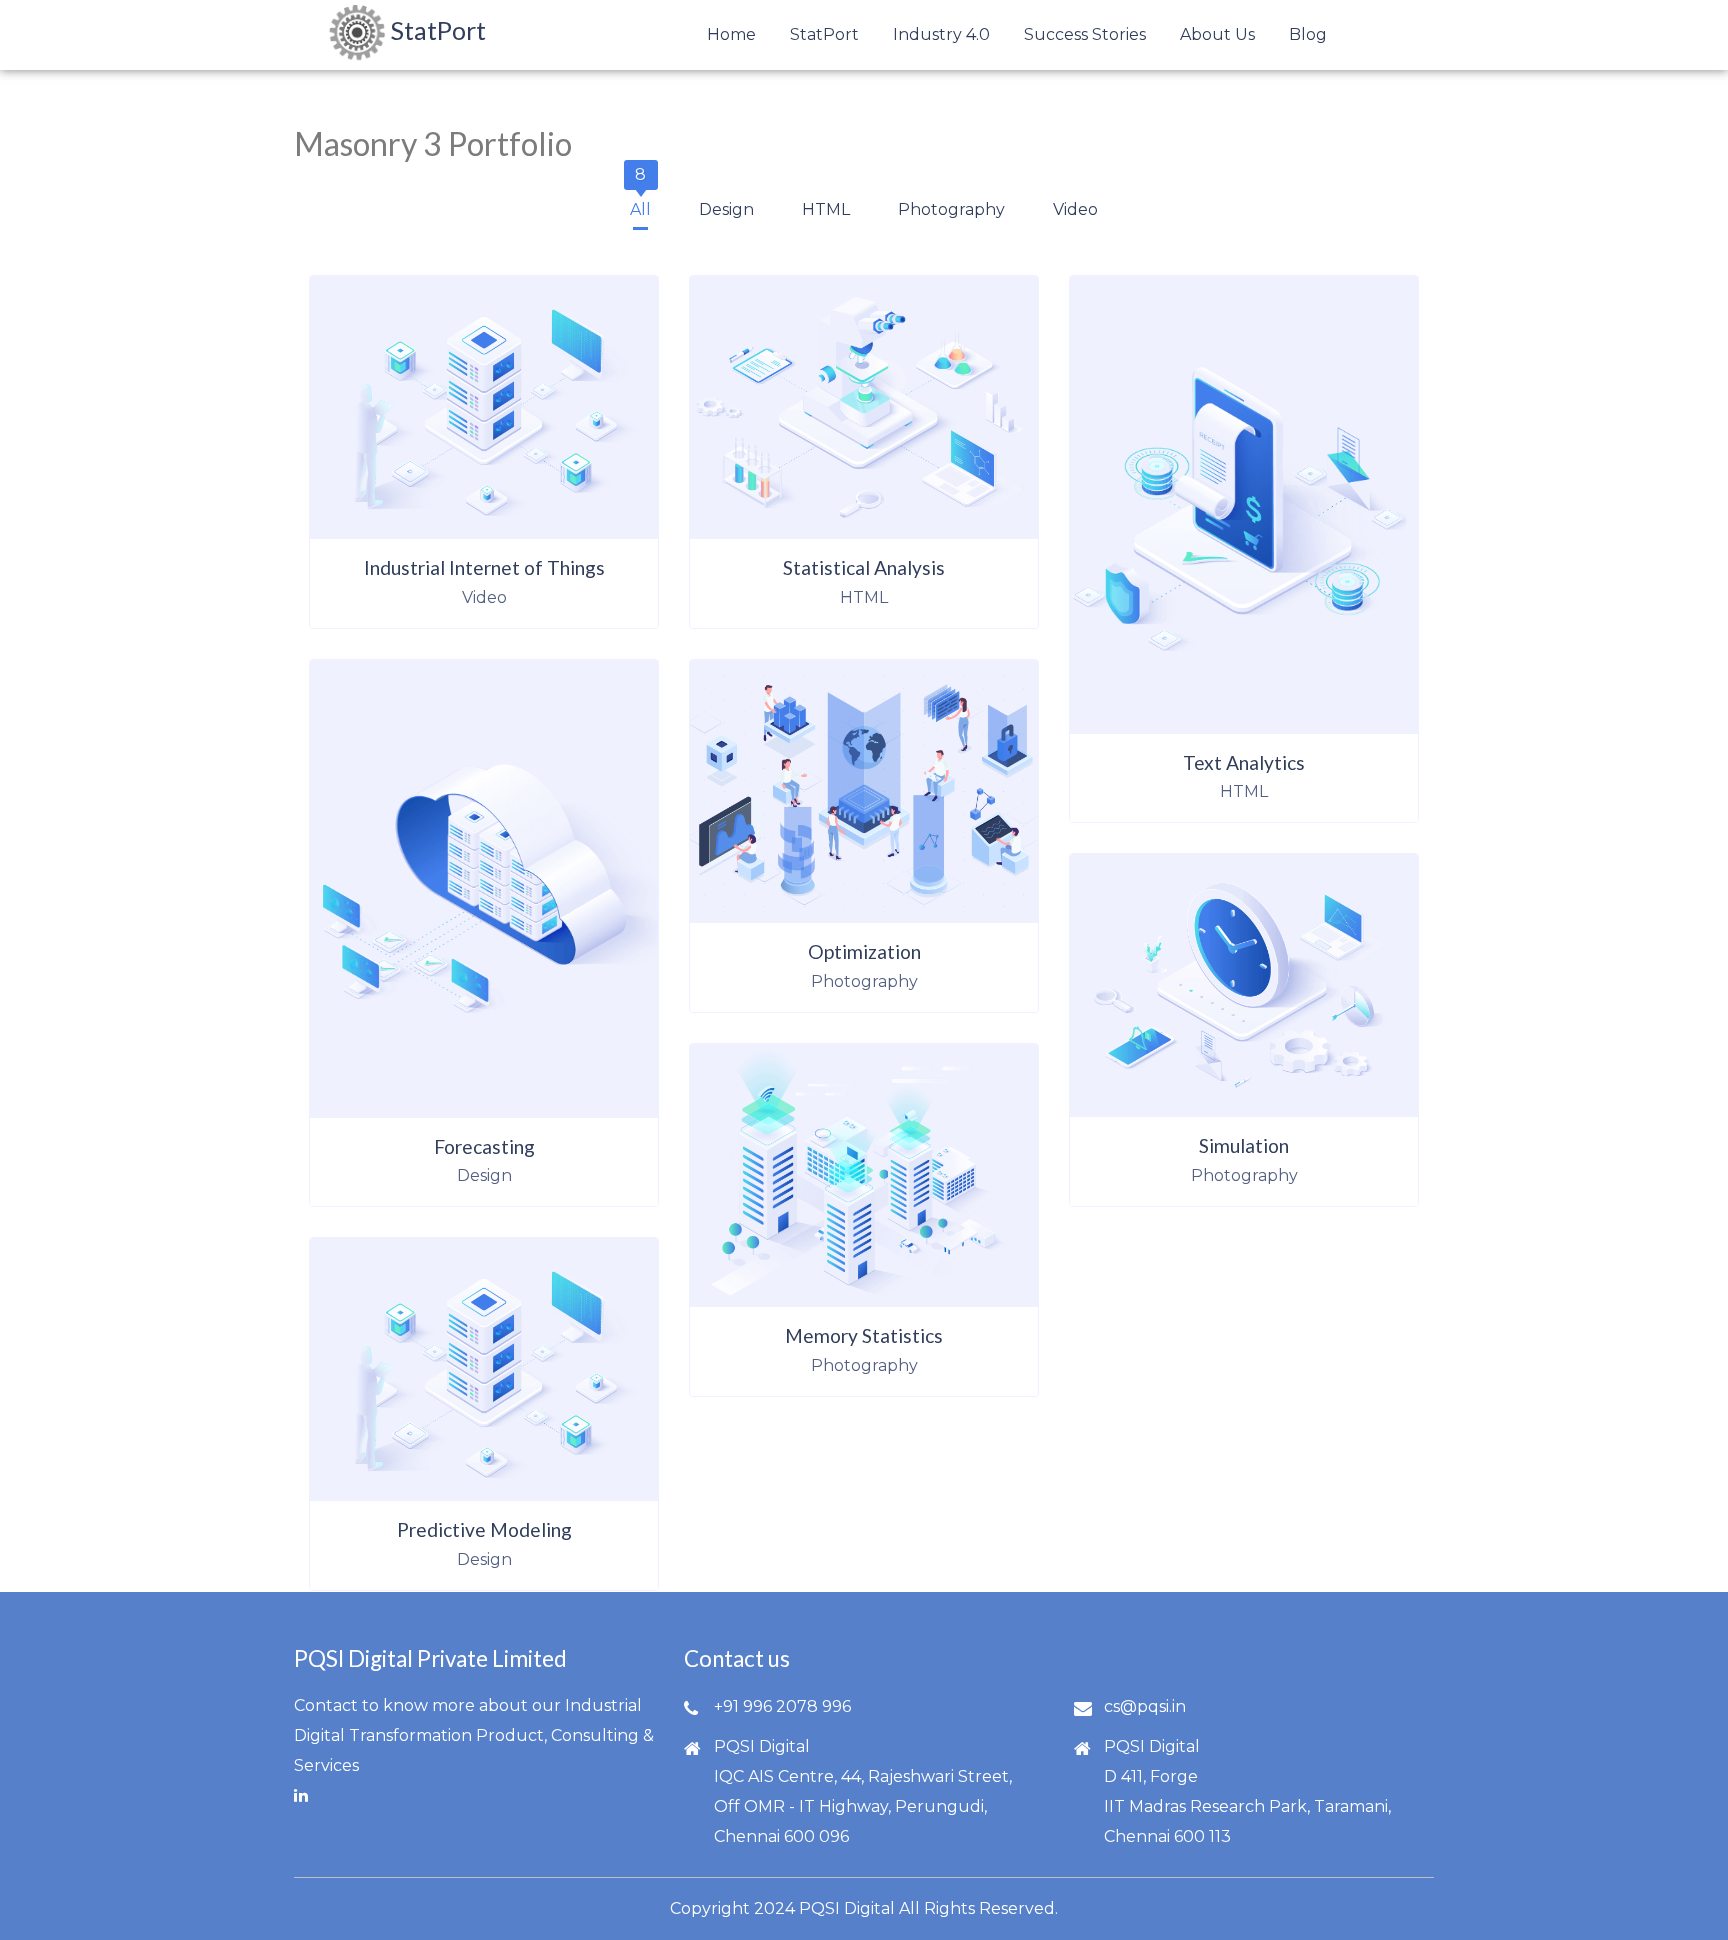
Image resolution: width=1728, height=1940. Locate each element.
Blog (1308, 34)
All (640, 204)
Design (726, 204)
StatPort (824, 34)
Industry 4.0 (941, 34)
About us (1217, 34)
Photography (951, 204)
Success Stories (1085, 34)
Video (1075, 204)
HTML (826, 204)
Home (731, 34)
